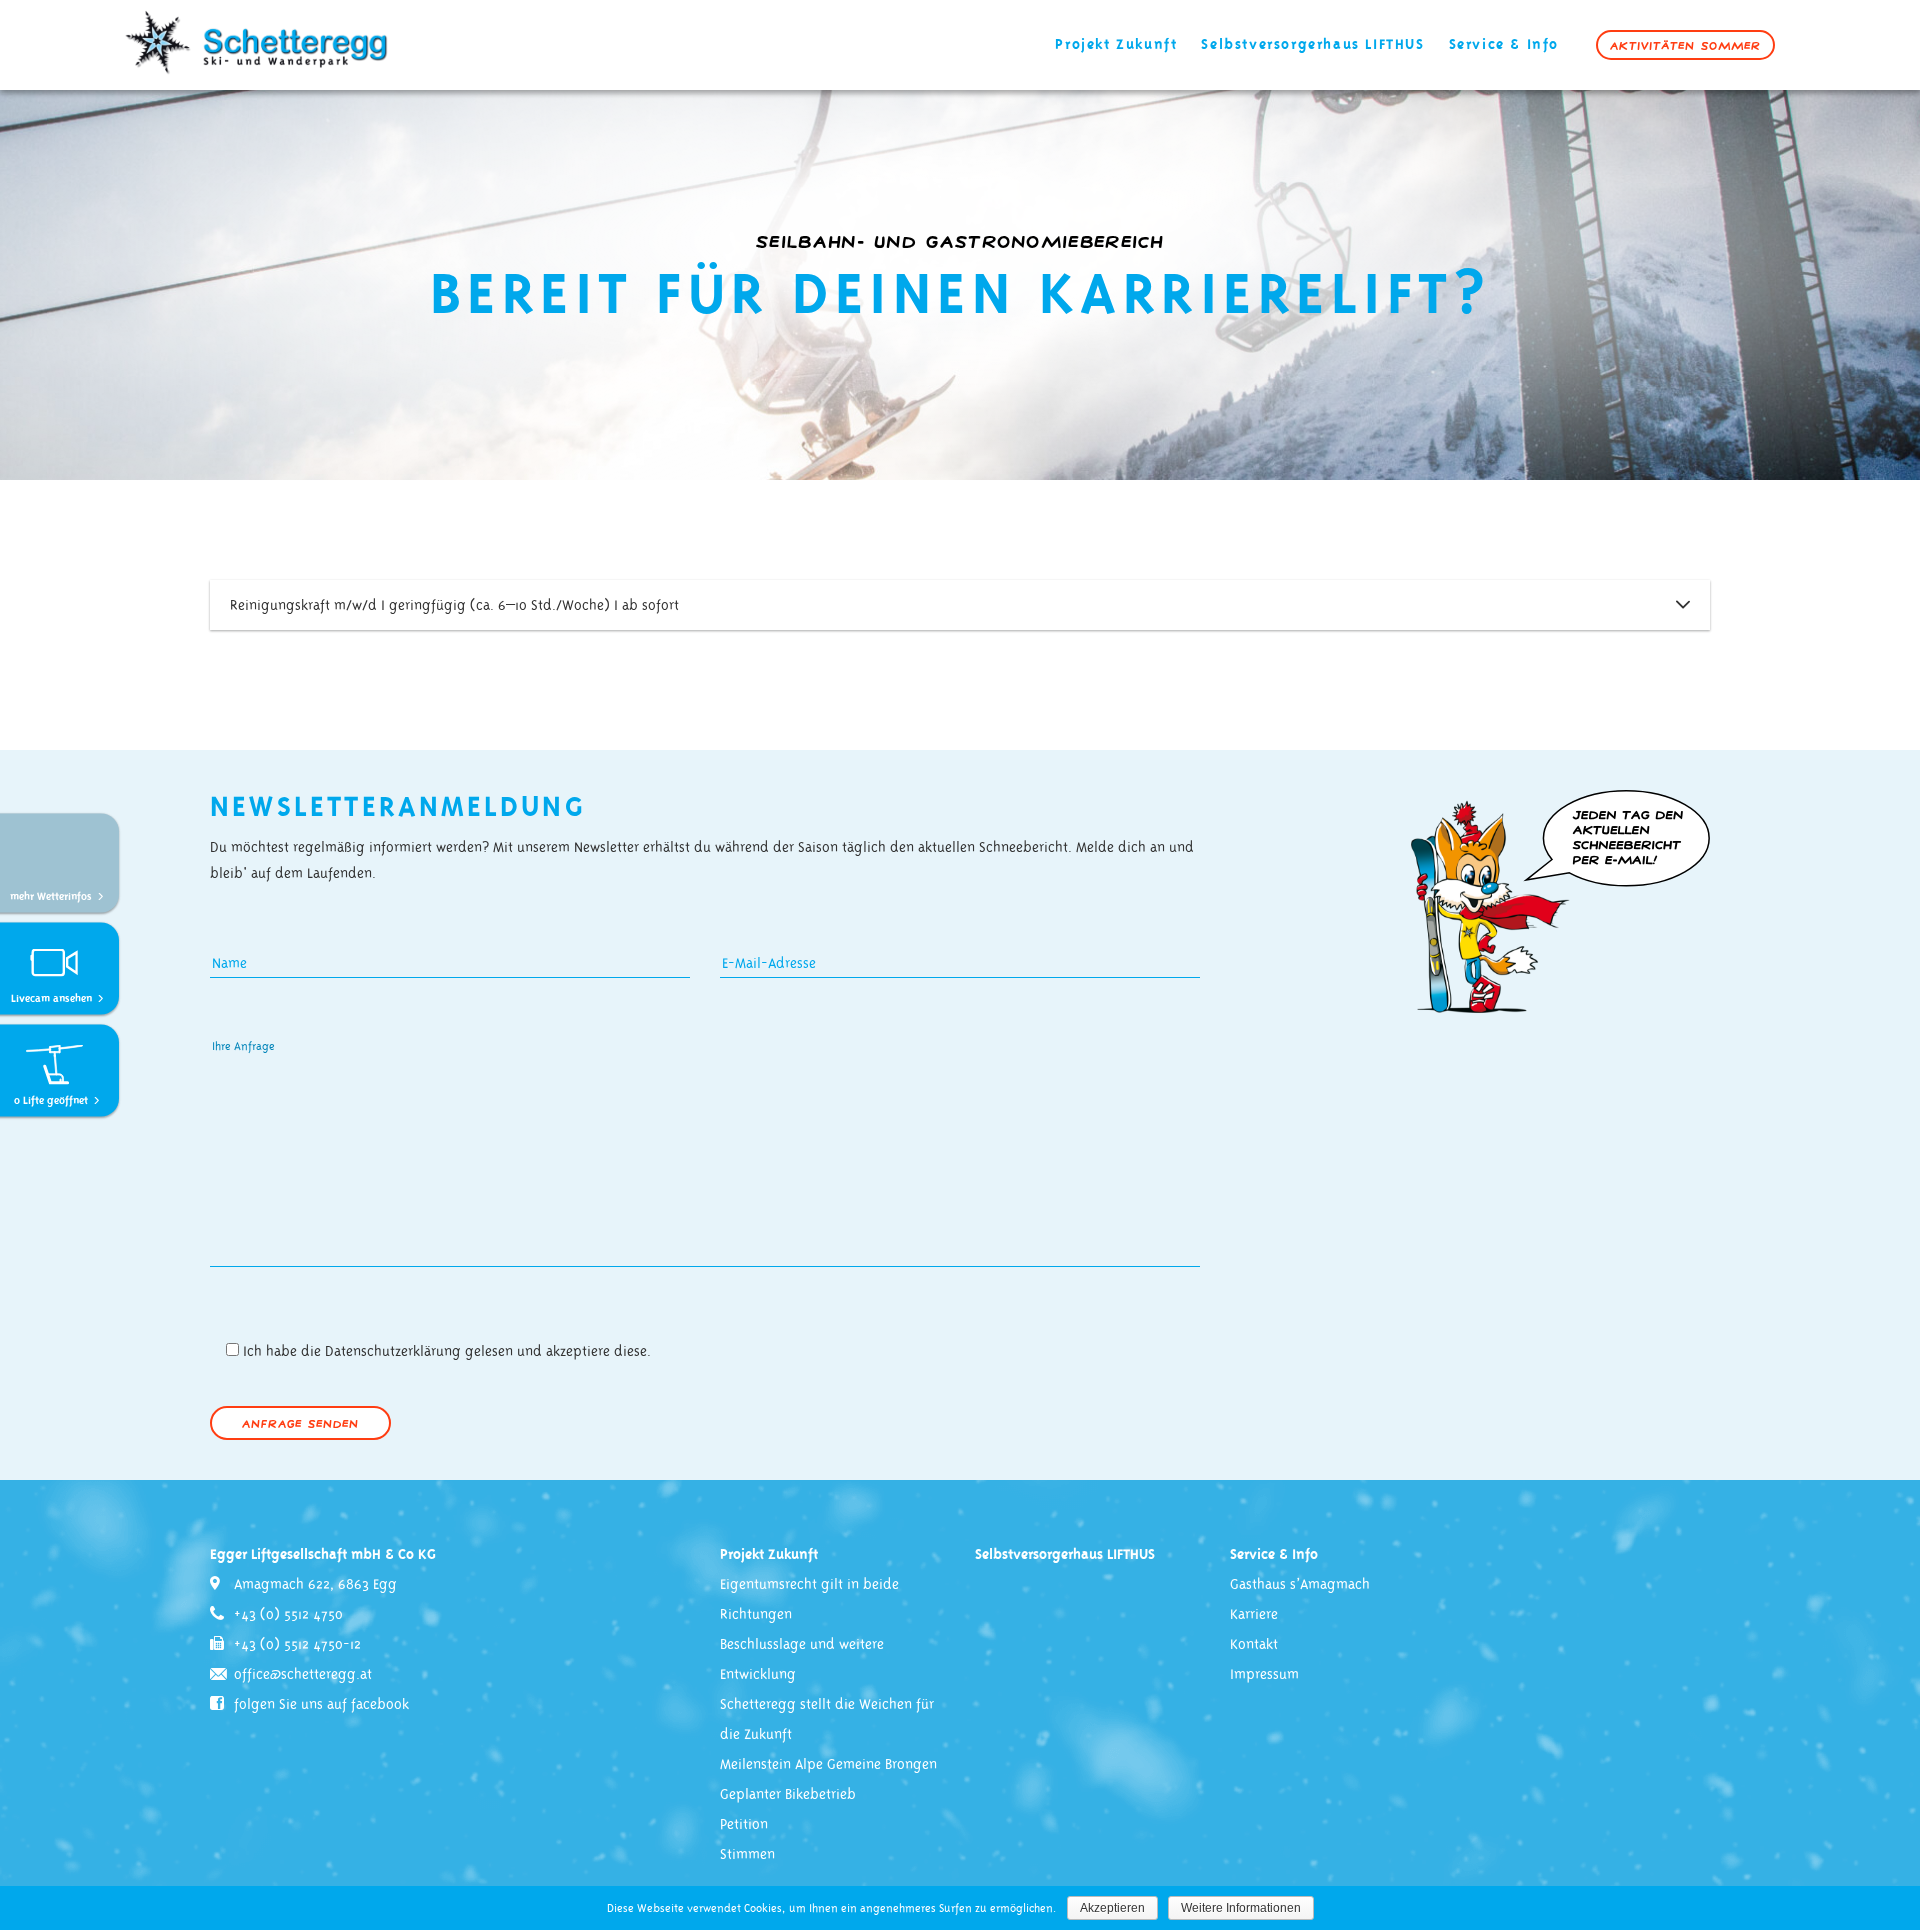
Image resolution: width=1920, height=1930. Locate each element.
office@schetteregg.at (303, 1675)
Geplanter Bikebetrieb (788, 1795)
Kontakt (1254, 1645)
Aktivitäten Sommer (1685, 45)
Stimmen (747, 1855)
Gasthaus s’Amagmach (1300, 1585)
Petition (744, 1825)
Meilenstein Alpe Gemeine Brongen (828, 1765)
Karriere (1254, 1615)
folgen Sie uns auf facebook (321, 1705)
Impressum (1264, 1675)
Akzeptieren (1112, 1908)
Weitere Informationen (1241, 1908)
